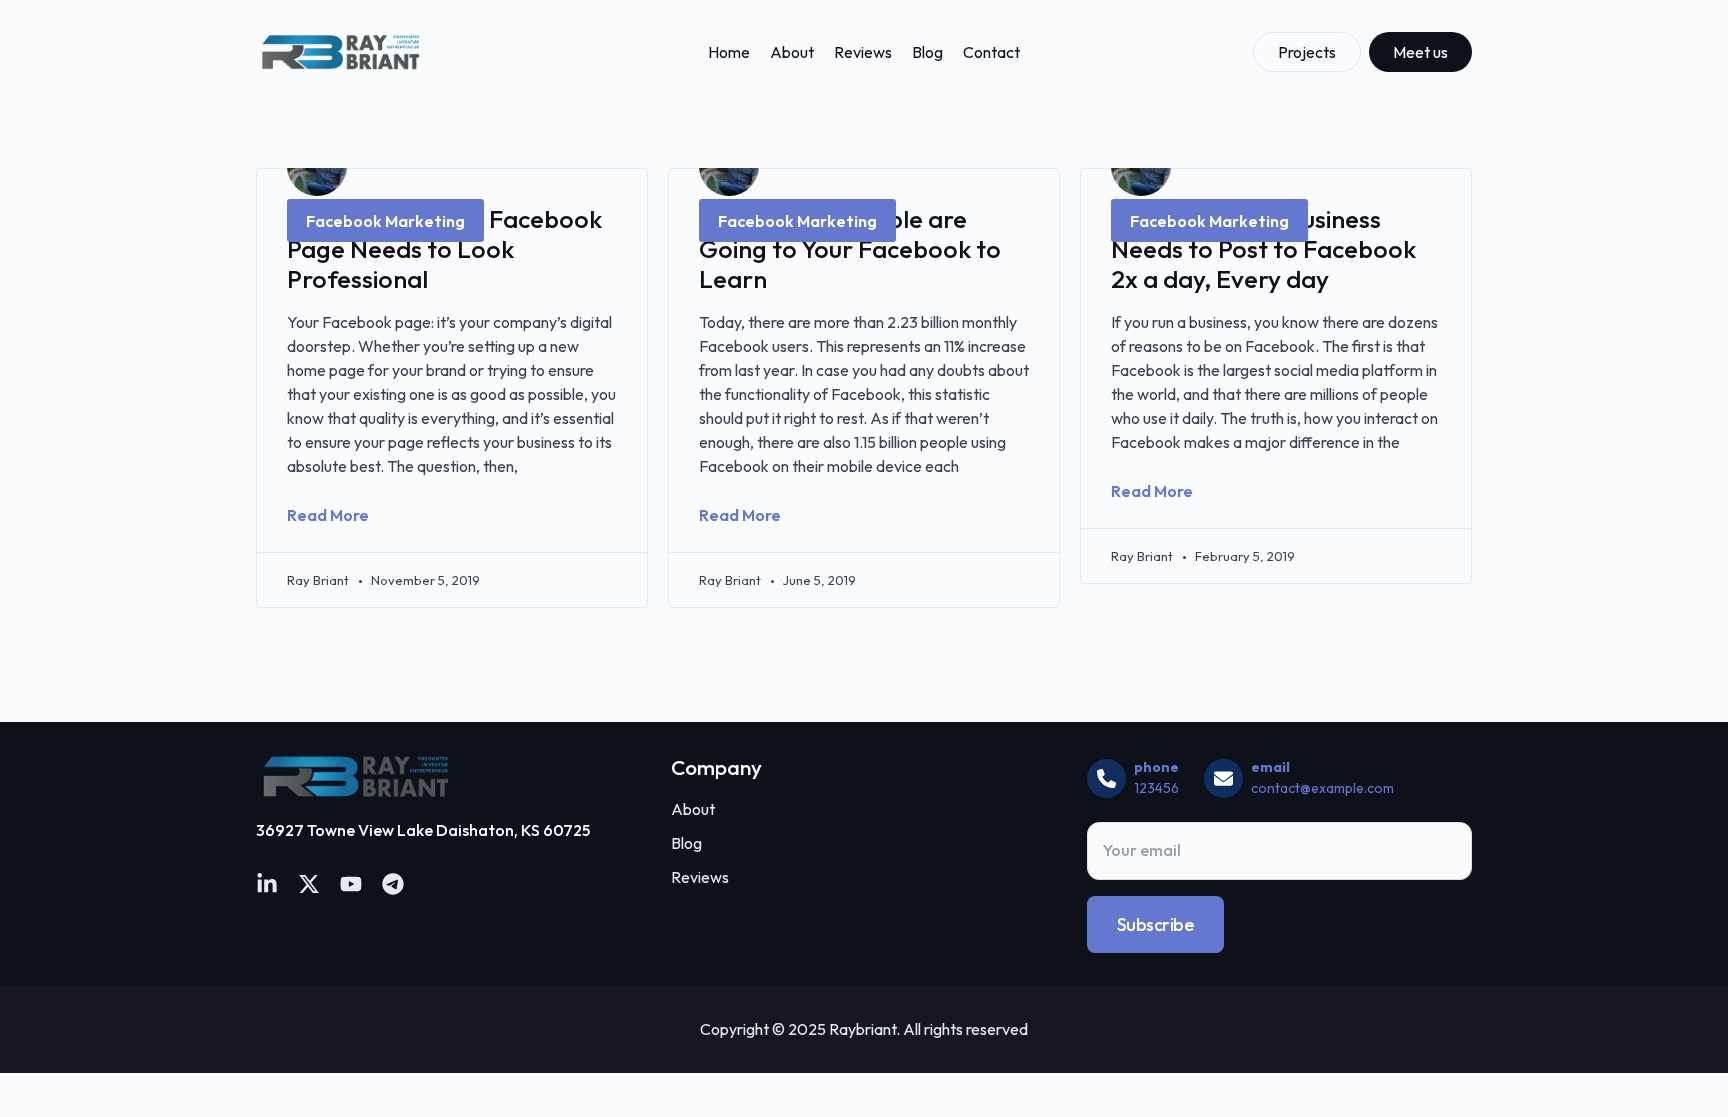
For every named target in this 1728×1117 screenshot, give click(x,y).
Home (729, 52)
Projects (1307, 52)
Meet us (1420, 52)
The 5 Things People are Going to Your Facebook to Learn (850, 249)
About (792, 52)
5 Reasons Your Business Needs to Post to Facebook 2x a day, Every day (1263, 249)
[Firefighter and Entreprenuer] (341, 52)
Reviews (863, 52)
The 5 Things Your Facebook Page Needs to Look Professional (444, 249)
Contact (991, 52)
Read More (328, 515)
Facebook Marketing (385, 221)
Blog (927, 52)
